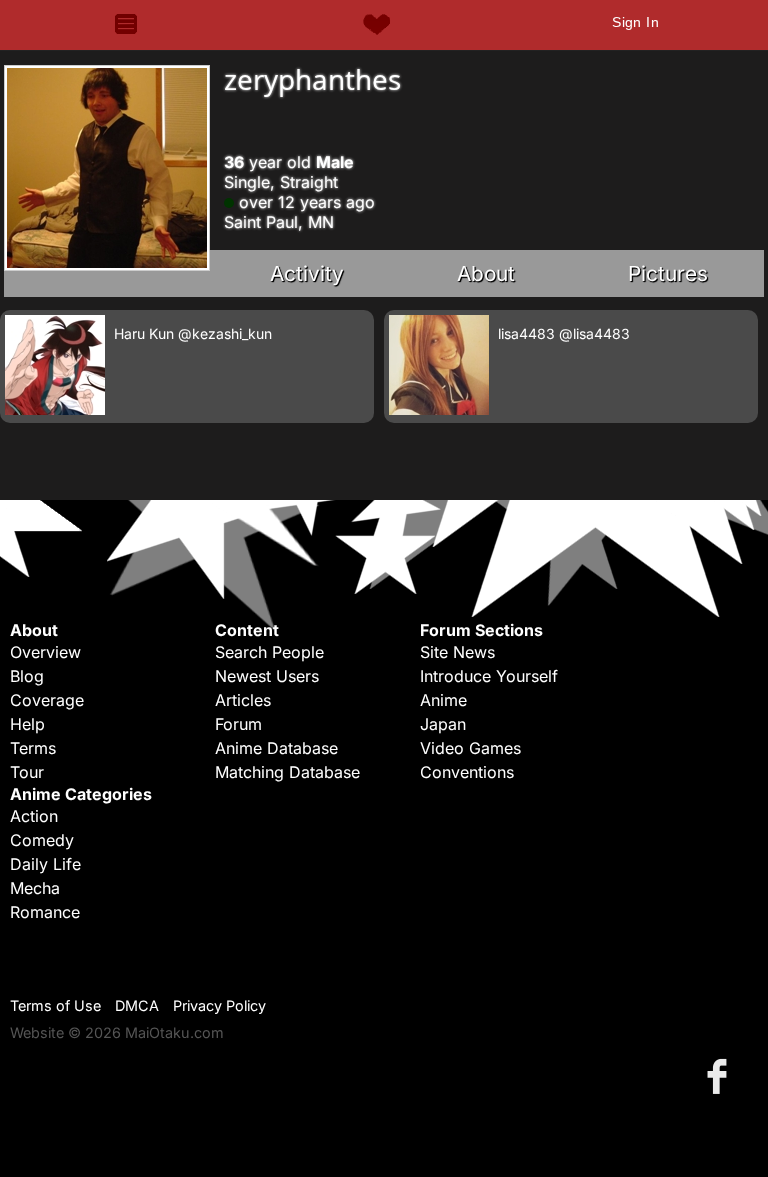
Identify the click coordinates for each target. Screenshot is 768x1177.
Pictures (668, 273)
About (486, 273)
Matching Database (287, 772)
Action (34, 816)
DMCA (137, 1005)
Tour (27, 772)
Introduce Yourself (489, 676)
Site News (457, 652)
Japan (443, 724)
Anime (443, 700)
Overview (45, 652)
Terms (33, 748)
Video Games (470, 748)
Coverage (47, 700)
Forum (238, 724)
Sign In (635, 22)
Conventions (467, 772)
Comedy (42, 840)
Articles (243, 700)
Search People (269, 652)
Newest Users (267, 676)
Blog (27, 676)
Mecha (35, 888)
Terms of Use (55, 1005)
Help (27, 724)
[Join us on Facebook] (721, 1075)
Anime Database (276, 748)
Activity (307, 273)
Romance (45, 912)
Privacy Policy (219, 1005)
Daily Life (45, 864)
